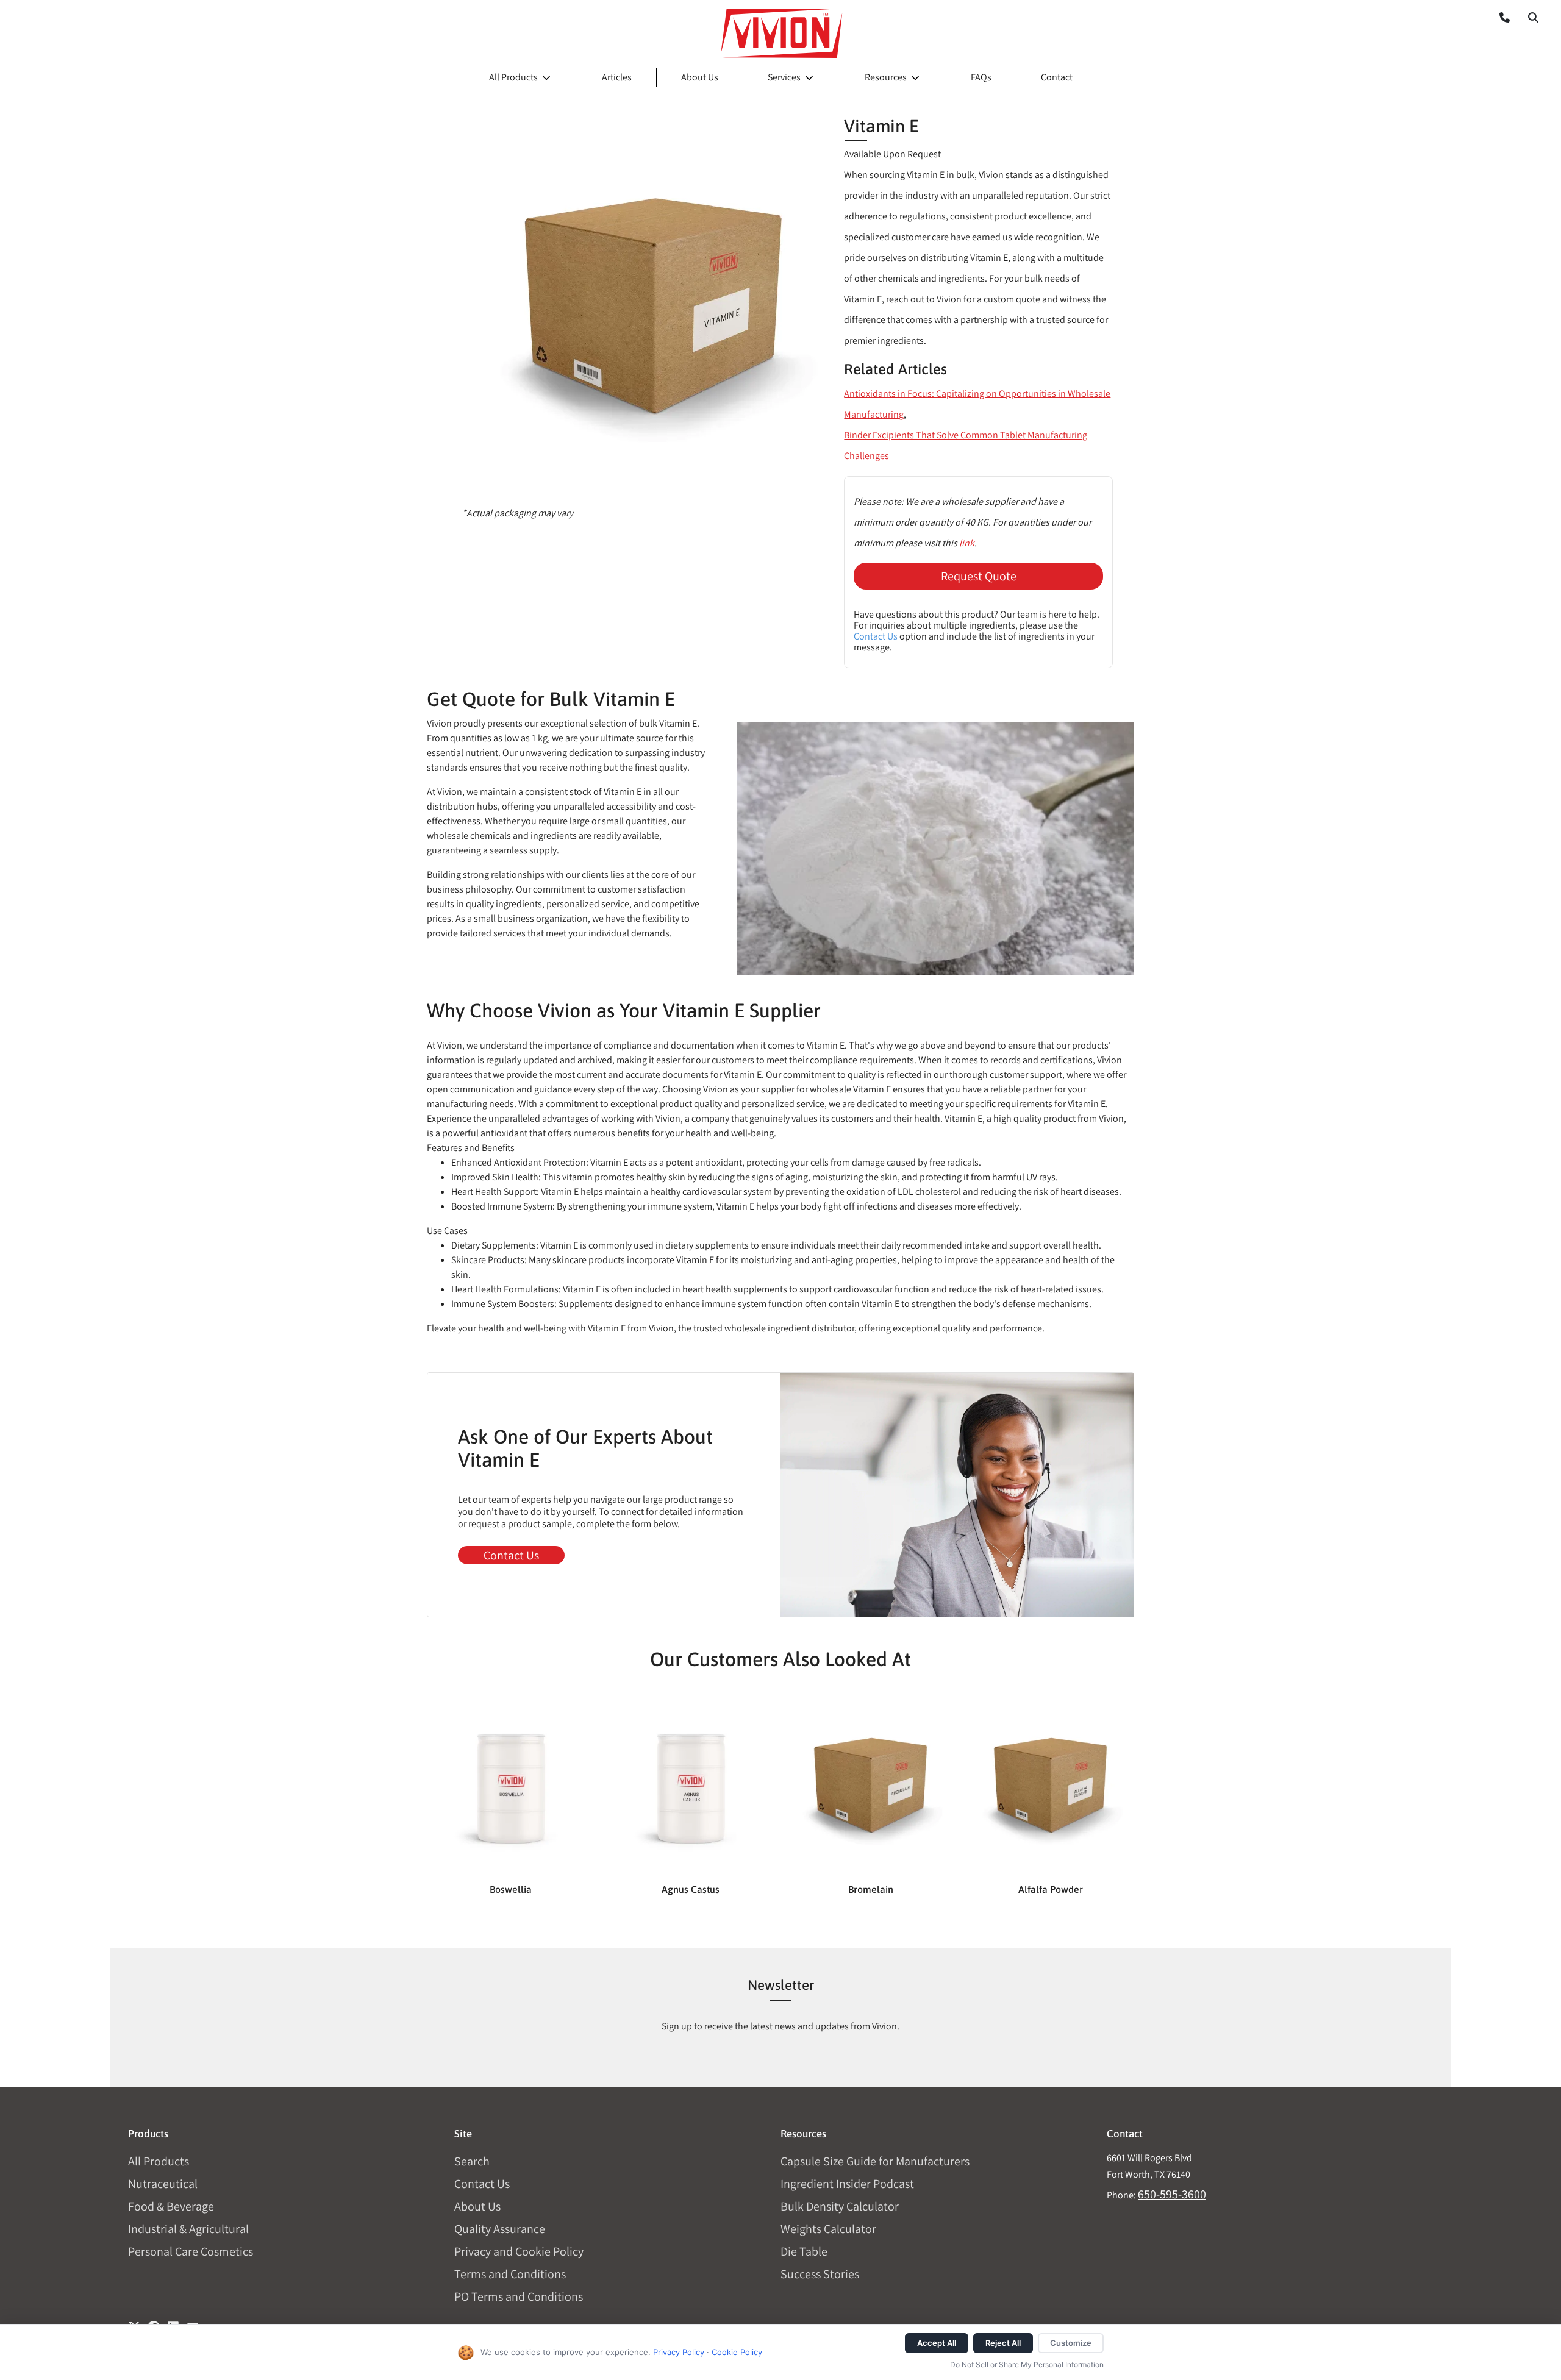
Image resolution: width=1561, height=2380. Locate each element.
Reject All (1003, 2343)
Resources (886, 77)
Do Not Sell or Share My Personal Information (1027, 2364)
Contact (1057, 77)
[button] (1533, 17)
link (967, 543)
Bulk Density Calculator (840, 2206)
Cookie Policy (737, 2352)
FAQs (981, 77)
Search (472, 2161)
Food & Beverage (171, 2206)
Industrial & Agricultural (188, 2229)
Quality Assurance (500, 2229)
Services (784, 77)
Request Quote (979, 576)
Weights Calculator (828, 2229)
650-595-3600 (1172, 2194)
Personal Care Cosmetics (191, 2251)
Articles (617, 77)
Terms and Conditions (510, 2274)
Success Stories (820, 2274)
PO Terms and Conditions (519, 2296)
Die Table (804, 2251)
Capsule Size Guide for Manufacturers (875, 2161)
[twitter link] (134, 2323)
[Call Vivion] (1500, 17)
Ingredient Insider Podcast (847, 2184)
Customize (1071, 2343)
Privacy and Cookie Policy (519, 2251)
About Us (700, 77)
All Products (513, 77)
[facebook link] (154, 2323)
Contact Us (876, 636)
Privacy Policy (679, 2352)
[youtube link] (193, 2323)
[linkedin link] (173, 2323)
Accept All (937, 2343)
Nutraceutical (163, 2184)
